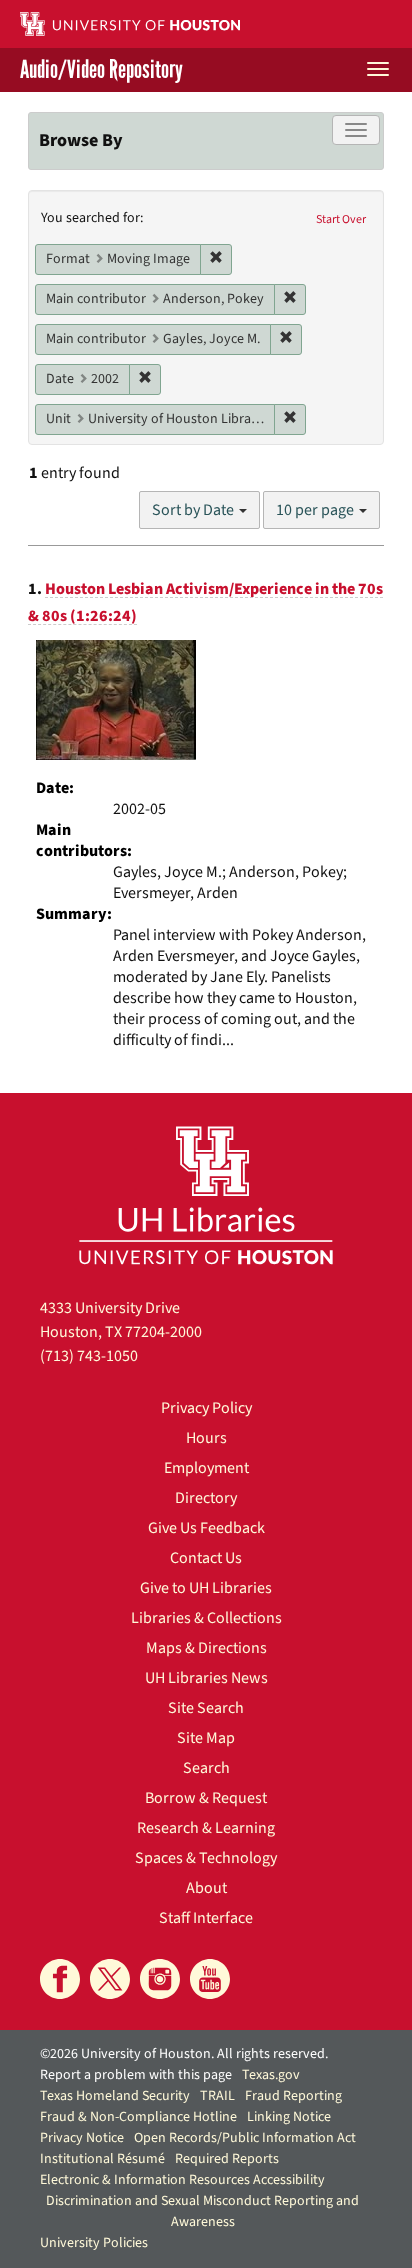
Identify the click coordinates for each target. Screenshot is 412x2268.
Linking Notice (289, 2117)
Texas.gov (271, 2075)
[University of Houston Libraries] (206, 1194)
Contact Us (206, 1558)
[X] (110, 1979)
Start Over (341, 219)
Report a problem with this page (136, 2075)
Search (206, 1768)
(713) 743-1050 (89, 1356)
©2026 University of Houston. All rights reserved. (184, 2054)
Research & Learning (206, 1828)
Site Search (206, 1708)
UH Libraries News (206, 1678)
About (206, 1888)
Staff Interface (206, 1918)
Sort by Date (194, 510)
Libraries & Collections (206, 1618)
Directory (206, 1498)
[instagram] (160, 1979)
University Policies (94, 2243)
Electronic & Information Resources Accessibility (182, 2180)
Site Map (206, 1738)
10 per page (316, 510)
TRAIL (217, 2096)
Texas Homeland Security (115, 2096)
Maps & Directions (206, 1648)
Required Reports (227, 2159)
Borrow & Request (206, 1798)
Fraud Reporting (293, 2096)
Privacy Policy (206, 1408)
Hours (206, 1438)
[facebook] (60, 1979)
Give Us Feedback (206, 1528)
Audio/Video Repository (101, 70)
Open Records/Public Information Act (245, 2138)
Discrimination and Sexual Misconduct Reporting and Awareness (202, 2211)
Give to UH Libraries (206, 1588)
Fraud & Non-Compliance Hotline (138, 2117)
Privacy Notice (82, 2138)
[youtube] (210, 1979)
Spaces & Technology (206, 1858)
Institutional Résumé (102, 2159)
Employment (206, 1468)
